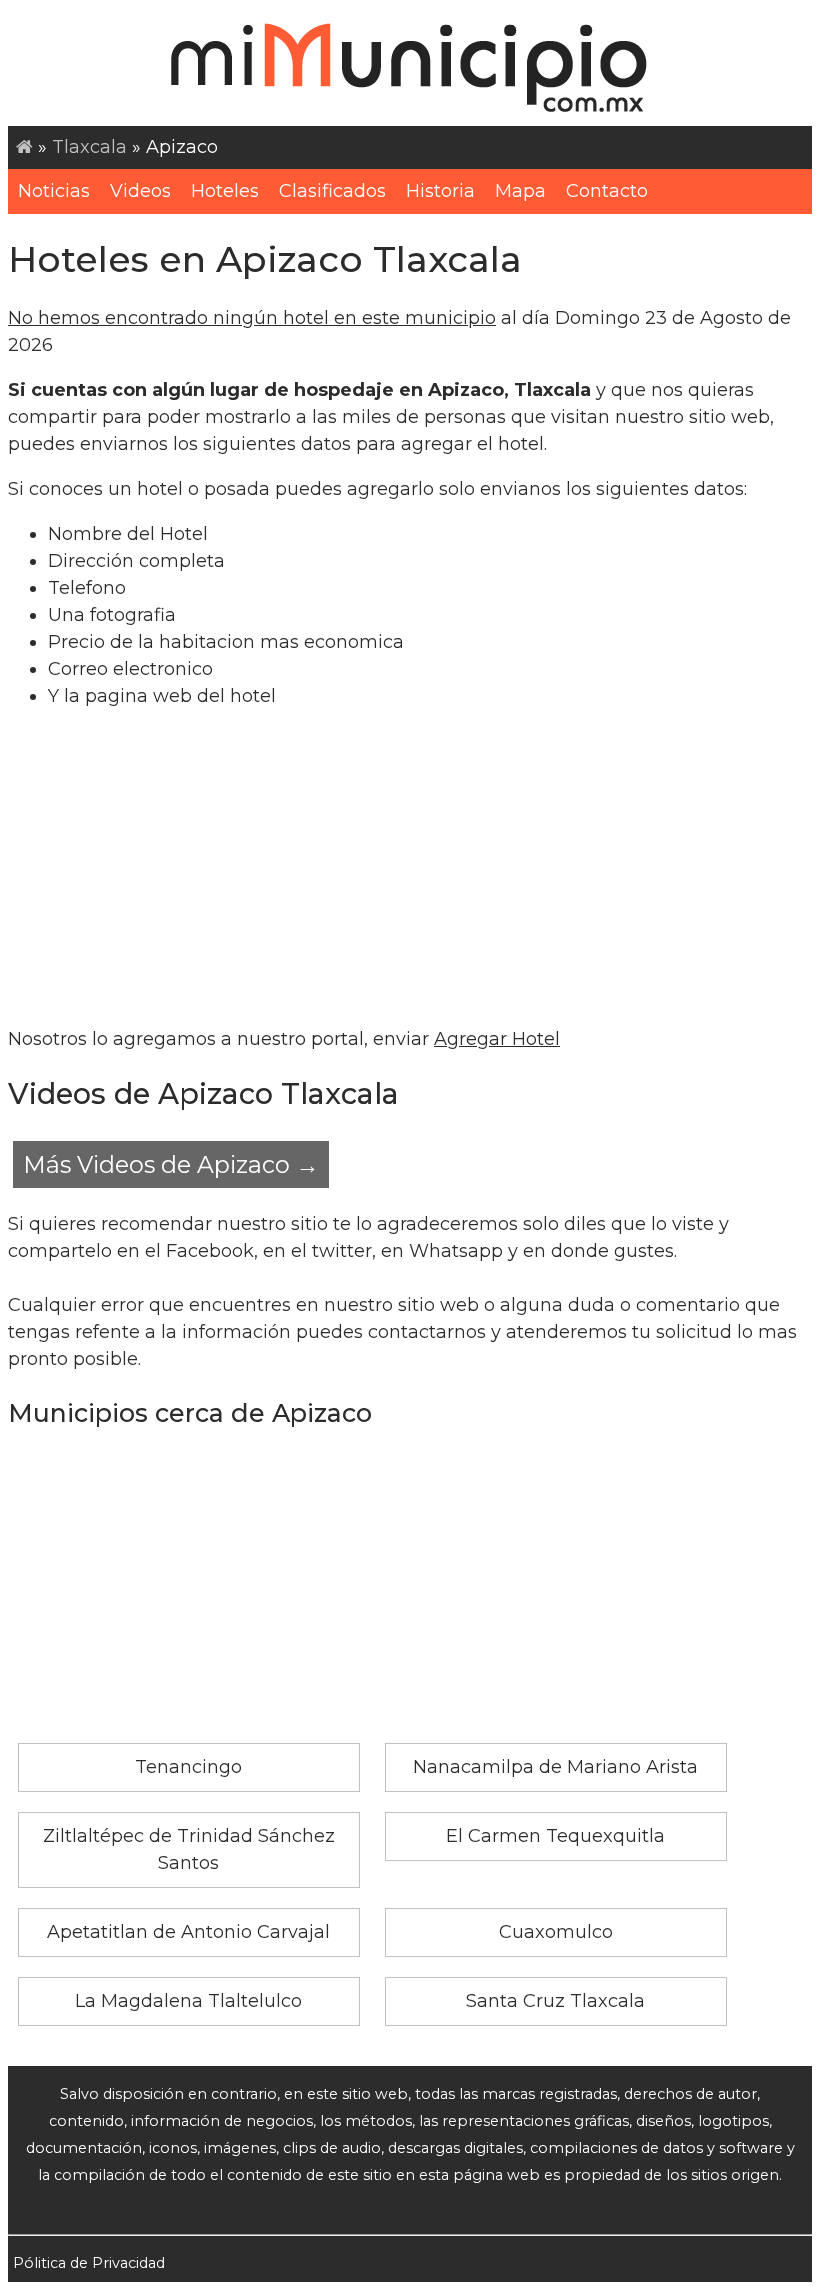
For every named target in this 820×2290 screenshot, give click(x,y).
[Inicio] (24, 147)
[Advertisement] (410, 868)
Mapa (520, 191)
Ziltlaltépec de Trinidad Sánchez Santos (189, 1849)
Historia (440, 191)
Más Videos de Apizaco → (171, 1164)
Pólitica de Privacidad (89, 2263)
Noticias (54, 191)
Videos (140, 191)
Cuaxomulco (556, 1932)
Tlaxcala (89, 147)
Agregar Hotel (497, 1039)
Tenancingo (188, 1767)
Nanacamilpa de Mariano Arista (555, 1767)
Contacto (607, 191)
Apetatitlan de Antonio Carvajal (188, 1932)
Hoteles (225, 191)
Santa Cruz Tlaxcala (555, 2001)
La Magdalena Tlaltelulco (188, 2001)
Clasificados (332, 191)
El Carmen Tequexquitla (555, 1836)
